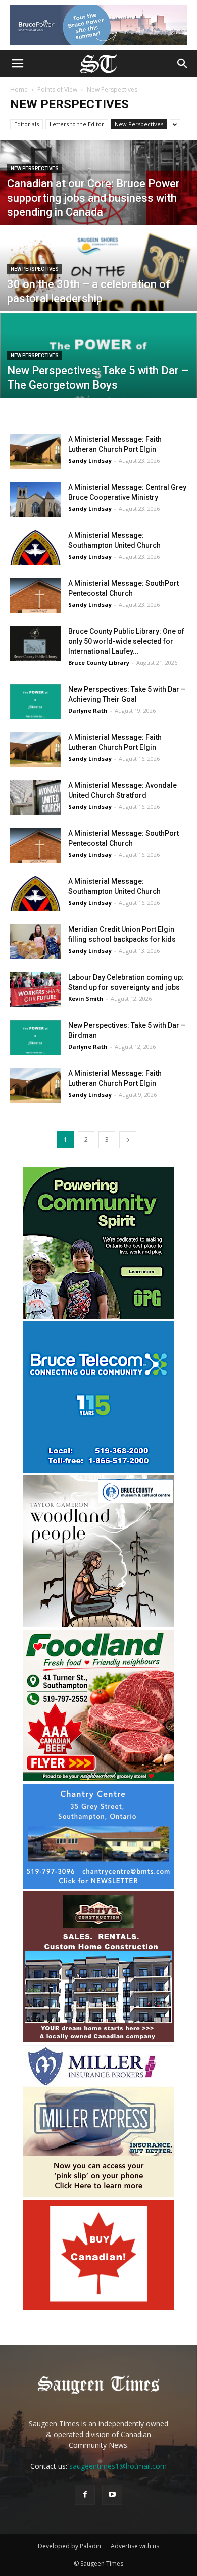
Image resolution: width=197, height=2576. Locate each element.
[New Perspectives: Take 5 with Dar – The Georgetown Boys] (98, 374)
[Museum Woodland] (98, 1624)
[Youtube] (112, 2495)
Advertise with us (135, 2546)
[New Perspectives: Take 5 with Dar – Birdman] (35, 1038)
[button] (183, 64)
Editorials (27, 124)
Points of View (57, 90)
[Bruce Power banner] (98, 25)
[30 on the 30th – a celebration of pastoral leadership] (98, 287)
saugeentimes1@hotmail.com (118, 2466)
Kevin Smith (86, 999)
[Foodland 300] (98, 1778)
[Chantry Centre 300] (98, 1886)
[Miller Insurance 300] (98, 2194)
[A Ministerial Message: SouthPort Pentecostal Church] (35, 595)
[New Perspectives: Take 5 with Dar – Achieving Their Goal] (35, 702)
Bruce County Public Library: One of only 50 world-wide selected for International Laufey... (126, 641)
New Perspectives (139, 124)
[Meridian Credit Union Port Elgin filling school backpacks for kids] (35, 942)
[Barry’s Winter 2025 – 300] (98, 2040)
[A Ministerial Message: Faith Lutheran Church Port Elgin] (35, 451)
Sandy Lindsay (90, 461)
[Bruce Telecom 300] (98, 1470)
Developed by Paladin (69, 2546)
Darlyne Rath (88, 711)
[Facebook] (85, 2495)
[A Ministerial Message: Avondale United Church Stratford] (35, 798)
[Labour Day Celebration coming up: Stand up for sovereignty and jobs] (35, 990)
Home (19, 90)
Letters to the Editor (77, 124)
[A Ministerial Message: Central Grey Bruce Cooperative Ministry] (35, 499)
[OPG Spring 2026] (98, 1316)
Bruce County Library (99, 663)
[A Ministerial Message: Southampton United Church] (35, 547)
